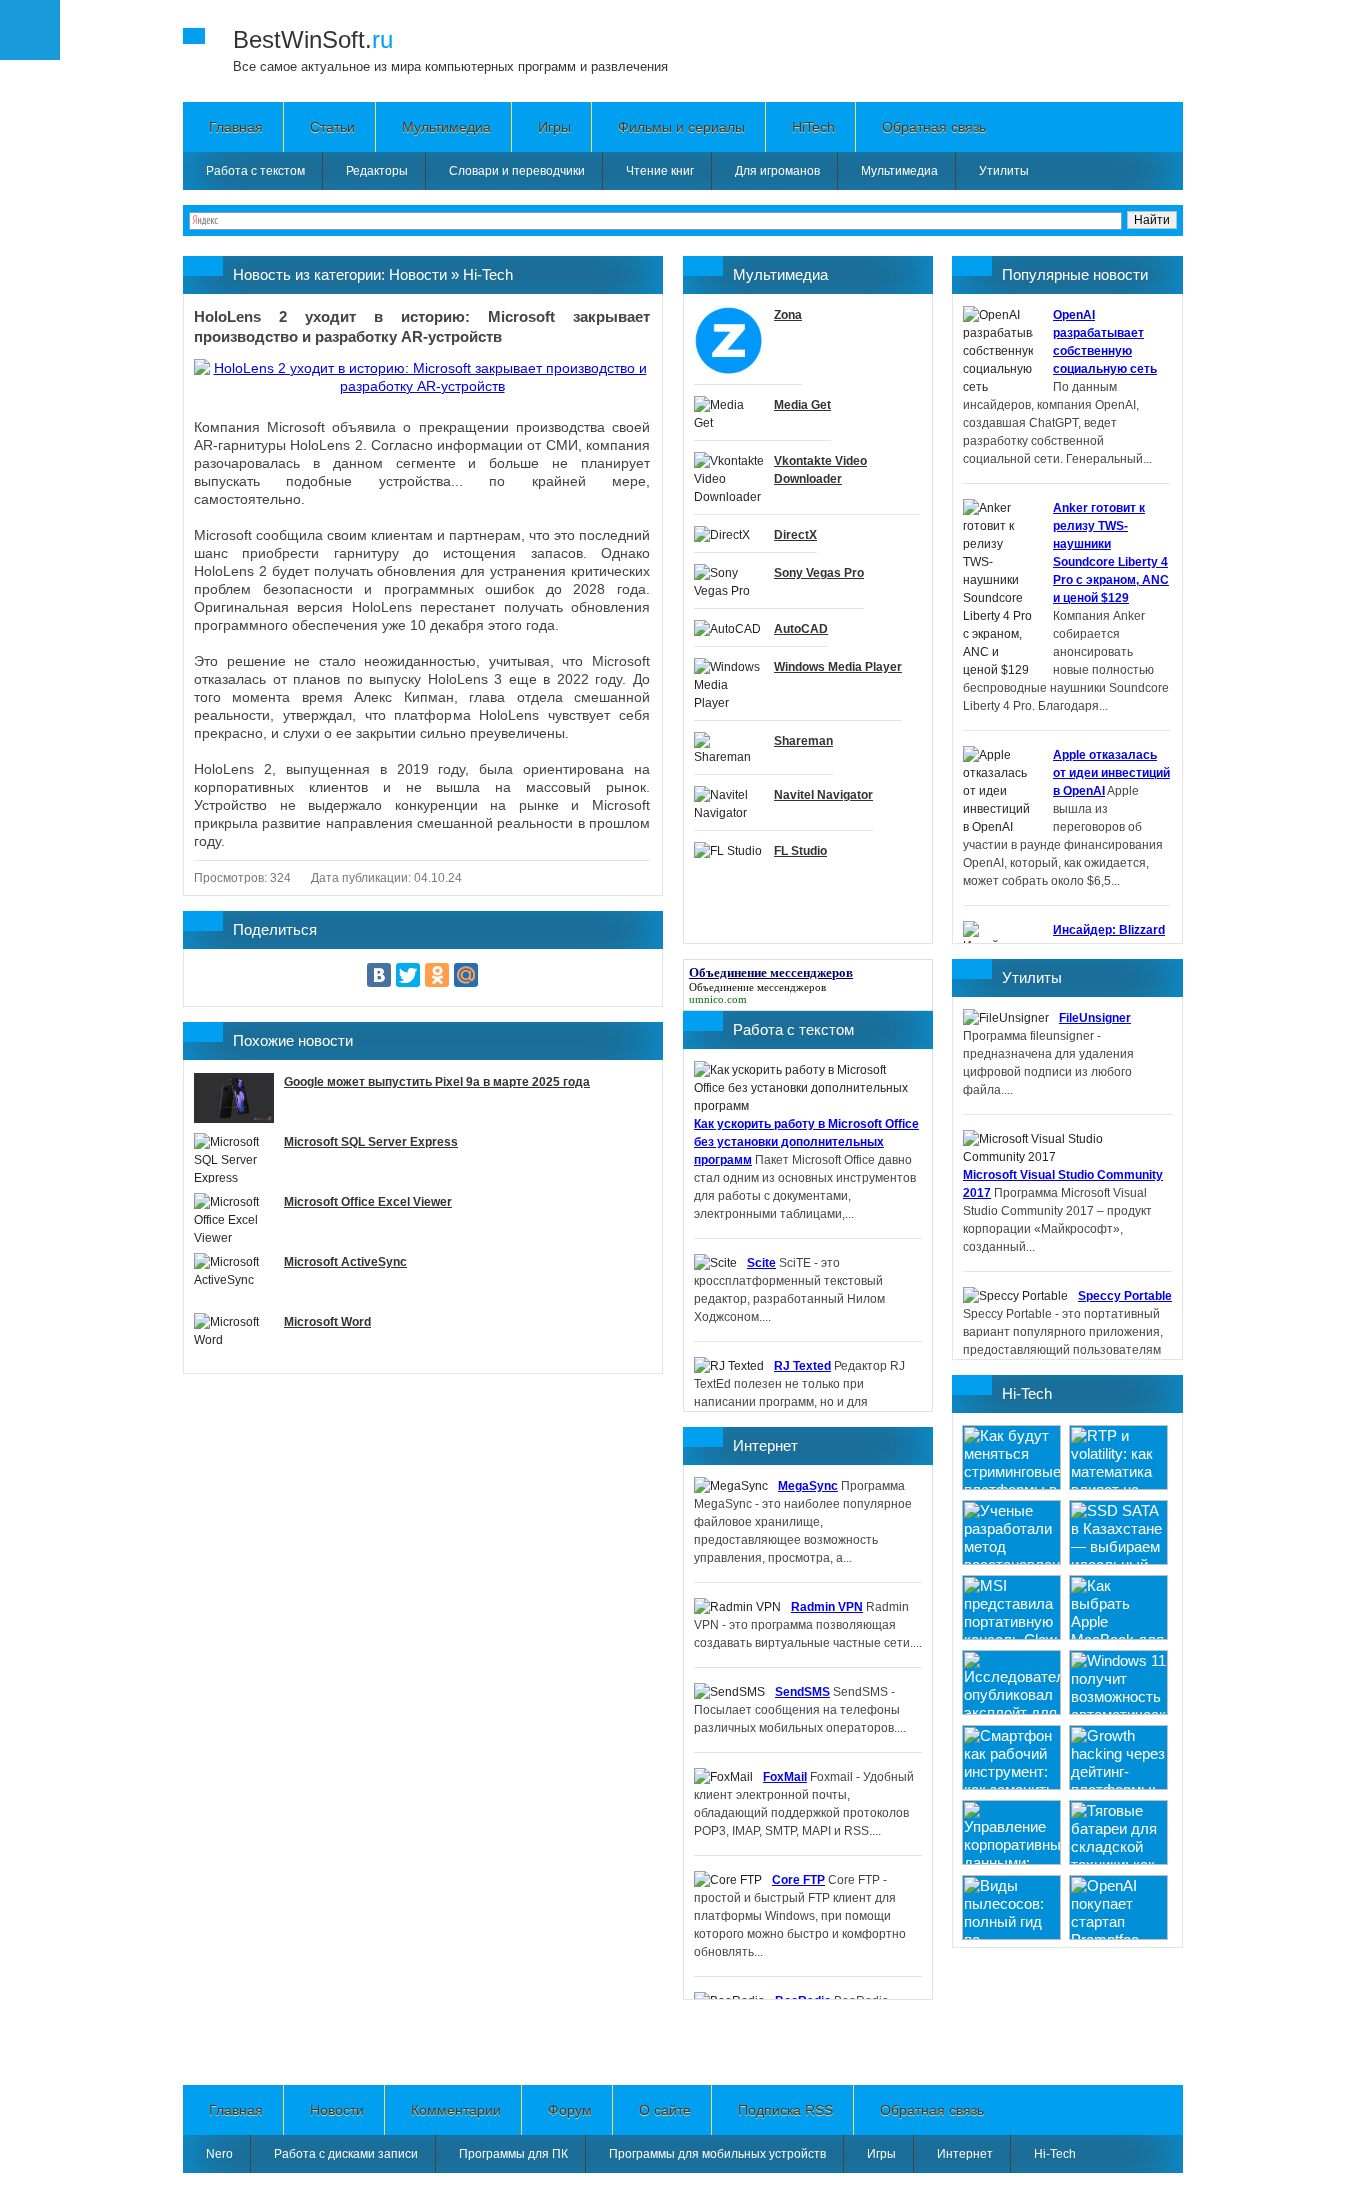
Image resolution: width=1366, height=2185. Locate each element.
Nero (219, 2154)
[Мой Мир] (466, 975)
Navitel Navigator (823, 795)
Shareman (803, 741)
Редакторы (377, 171)
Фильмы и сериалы (681, 127)
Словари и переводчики (517, 171)
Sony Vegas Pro (819, 573)
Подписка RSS (785, 2110)
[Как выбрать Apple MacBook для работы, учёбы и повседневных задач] (1118, 1634)
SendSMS (802, 1692)
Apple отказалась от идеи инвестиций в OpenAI (1111, 773)
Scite (761, 1263)
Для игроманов (777, 171)
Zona (788, 315)
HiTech (813, 127)
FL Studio (800, 851)
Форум (570, 2110)
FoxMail (785, 1777)
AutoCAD (801, 629)
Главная (236, 127)
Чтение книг (660, 171)
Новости (418, 274)
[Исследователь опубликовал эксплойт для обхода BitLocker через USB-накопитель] (1011, 1709)
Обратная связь (934, 127)
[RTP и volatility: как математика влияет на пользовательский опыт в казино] (1118, 1484)
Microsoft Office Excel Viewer (368, 1202)
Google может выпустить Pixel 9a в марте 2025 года (437, 1082)
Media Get (802, 405)
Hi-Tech (488, 274)
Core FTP (798, 1880)
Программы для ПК (513, 2154)
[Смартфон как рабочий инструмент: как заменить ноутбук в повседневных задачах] (1011, 1784)
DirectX (795, 535)
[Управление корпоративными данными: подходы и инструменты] (1011, 1859)
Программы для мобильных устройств (717, 2154)
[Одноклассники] (437, 975)
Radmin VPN (827, 1607)
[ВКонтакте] (379, 975)
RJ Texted (802, 1366)
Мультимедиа (446, 127)
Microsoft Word (327, 1322)
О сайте (665, 2110)
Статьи (332, 127)
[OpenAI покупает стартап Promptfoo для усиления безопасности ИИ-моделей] (1118, 1934)
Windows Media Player (838, 667)
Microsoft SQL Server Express (371, 1142)
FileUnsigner (1095, 1018)
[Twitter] (408, 975)
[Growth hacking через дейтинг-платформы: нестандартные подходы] (1118, 1784)
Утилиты (1004, 171)
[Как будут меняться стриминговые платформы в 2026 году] (1011, 1484)
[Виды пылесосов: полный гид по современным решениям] (1011, 1934)
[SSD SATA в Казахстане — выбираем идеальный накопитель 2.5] (1118, 1559)
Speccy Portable (1125, 1296)
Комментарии (456, 2110)
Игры (554, 127)
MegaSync (808, 1486)
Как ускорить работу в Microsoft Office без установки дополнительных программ (806, 1142)
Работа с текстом (255, 171)
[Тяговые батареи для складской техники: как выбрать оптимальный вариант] (1118, 1859)
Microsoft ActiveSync (345, 1262)
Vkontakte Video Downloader (820, 470)
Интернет (765, 1445)
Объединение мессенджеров (757, 987)
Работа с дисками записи (346, 2154)
